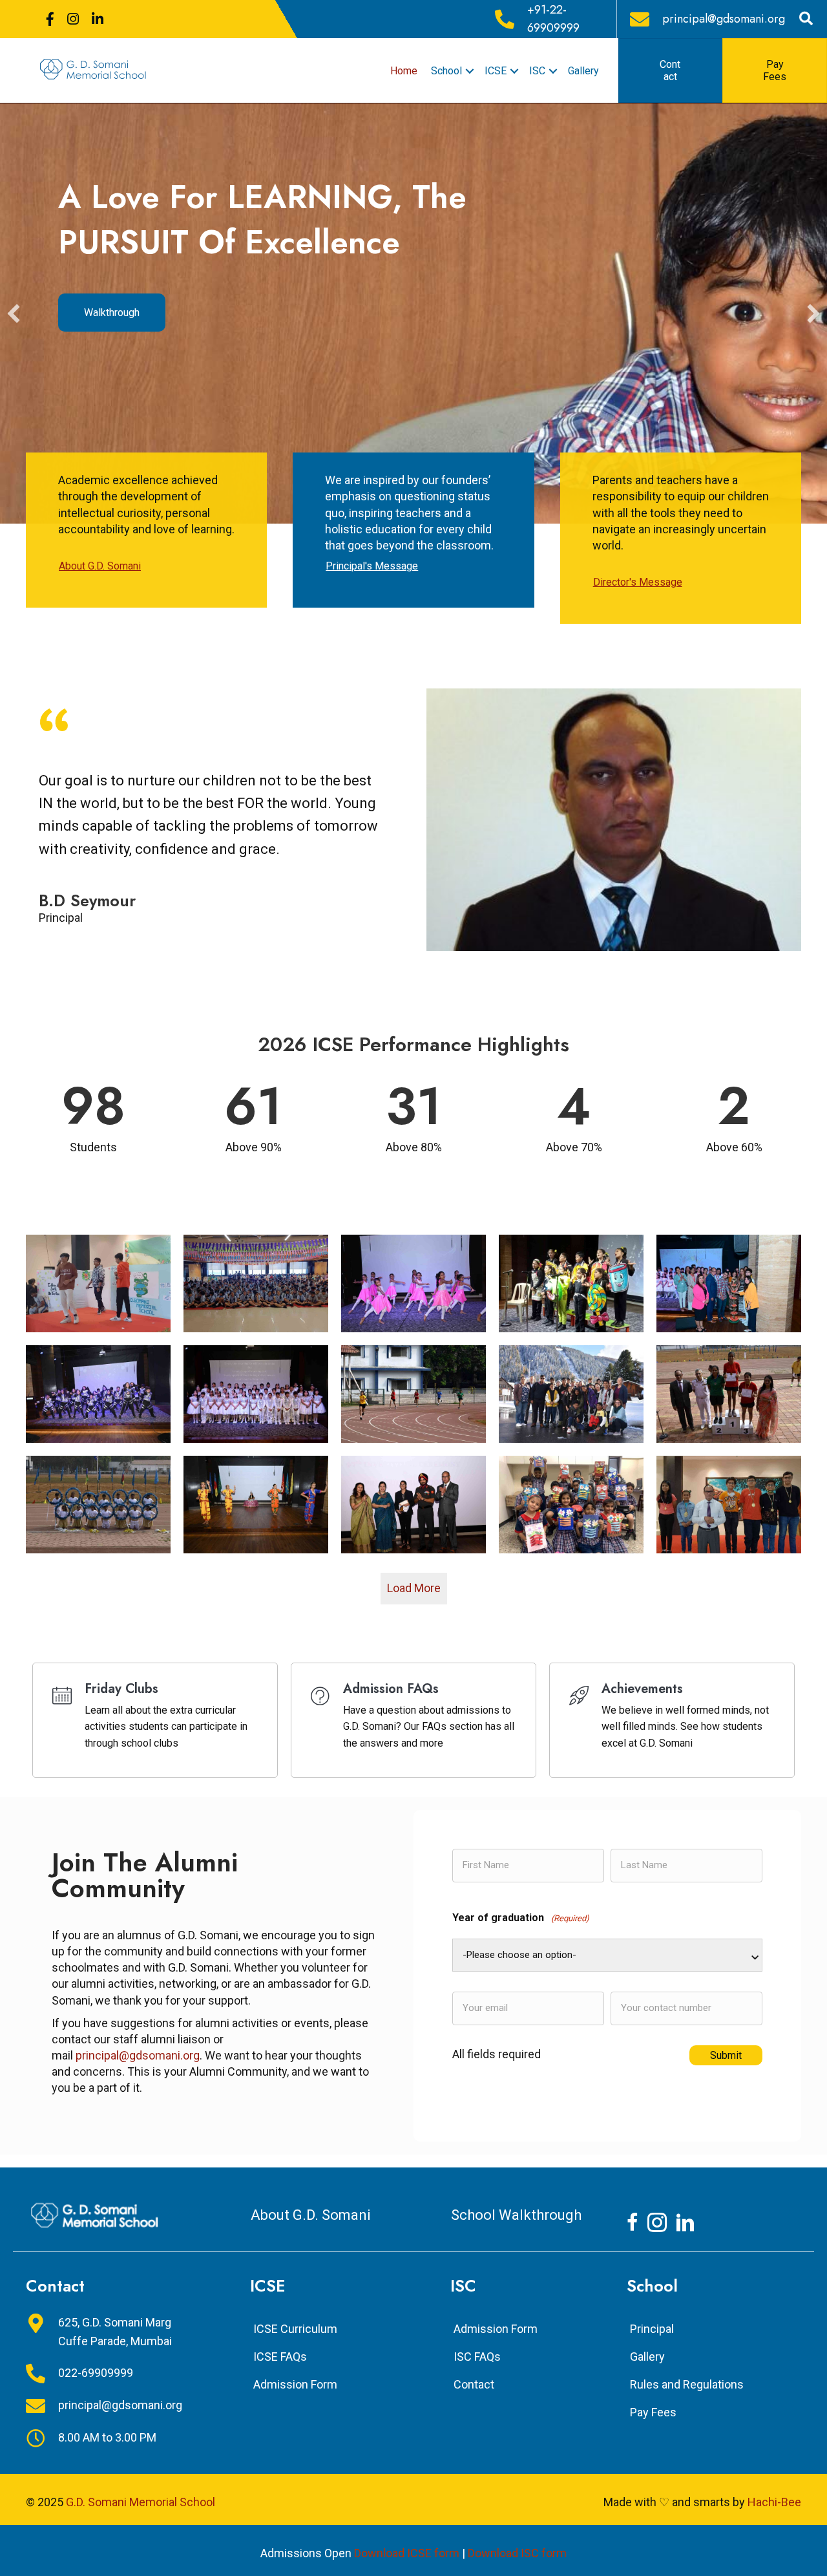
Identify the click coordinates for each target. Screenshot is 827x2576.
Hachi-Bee (774, 2502)
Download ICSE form (407, 2553)
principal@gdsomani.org (138, 2055)
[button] (14, 314)
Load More (414, 1588)
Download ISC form (517, 2553)
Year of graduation (521, 1918)
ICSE (496, 71)
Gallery (583, 71)
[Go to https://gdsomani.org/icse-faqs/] (413, 1720)
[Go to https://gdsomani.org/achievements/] (672, 1720)
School (446, 71)
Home (404, 71)
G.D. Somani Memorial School (141, 2502)
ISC (537, 71)
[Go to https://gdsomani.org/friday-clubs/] (155, 1720)
